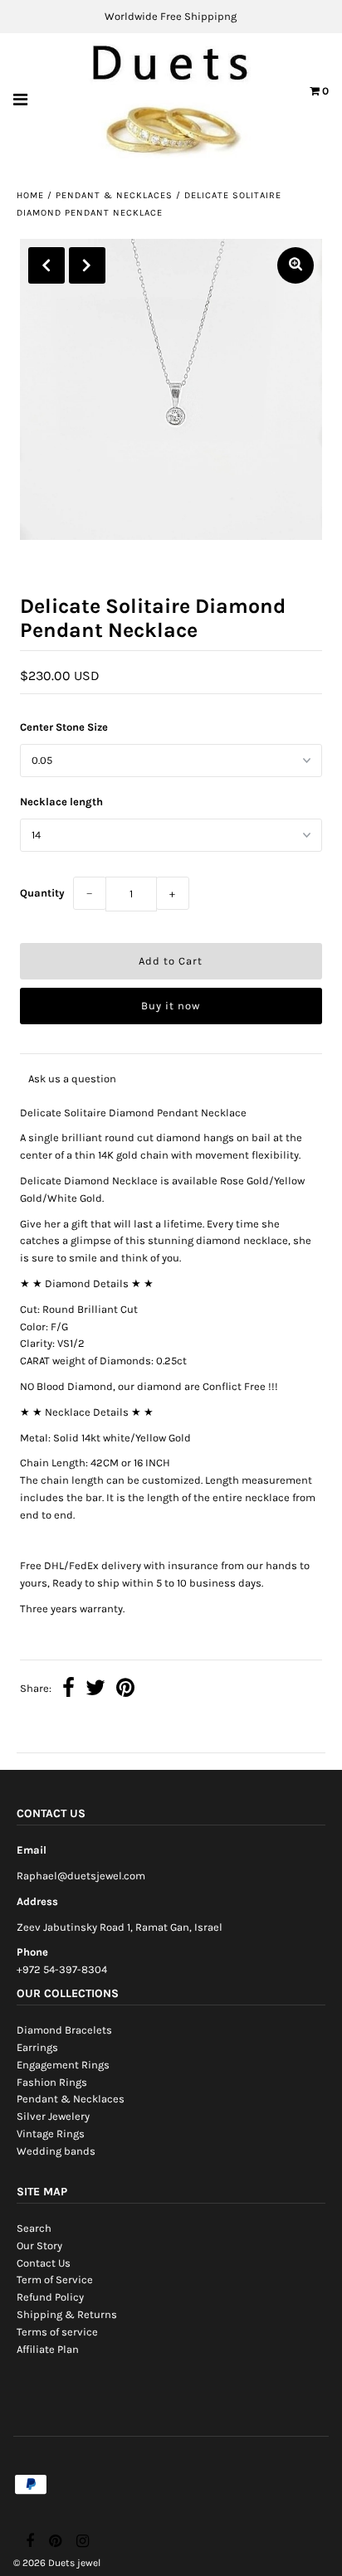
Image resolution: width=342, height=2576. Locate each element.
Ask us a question (72, 1079)
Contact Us (44, 2263)
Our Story (39, 2245)
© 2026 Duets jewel (57, 2563)
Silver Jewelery (53, 2116)
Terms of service (57, 2332)
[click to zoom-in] (296, 265)
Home (30, 195)
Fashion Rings (52, 2082)
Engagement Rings (63, 2065)
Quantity (42, 893)
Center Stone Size (64, 727)
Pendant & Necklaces (114, 195)
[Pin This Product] (125, 1690)
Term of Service (55, 2280)
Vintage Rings (51, 2134)
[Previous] (46, 265)
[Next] (87, 265)
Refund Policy (50, 2297)
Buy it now (171, 1006)
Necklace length (61, 802)
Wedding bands (56, 2151)
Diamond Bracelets (64, 2030)
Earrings (37, 2047)
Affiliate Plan (48, 2349)
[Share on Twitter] (95, 1690)
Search (34, 2228)
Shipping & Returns (67, 2314)
